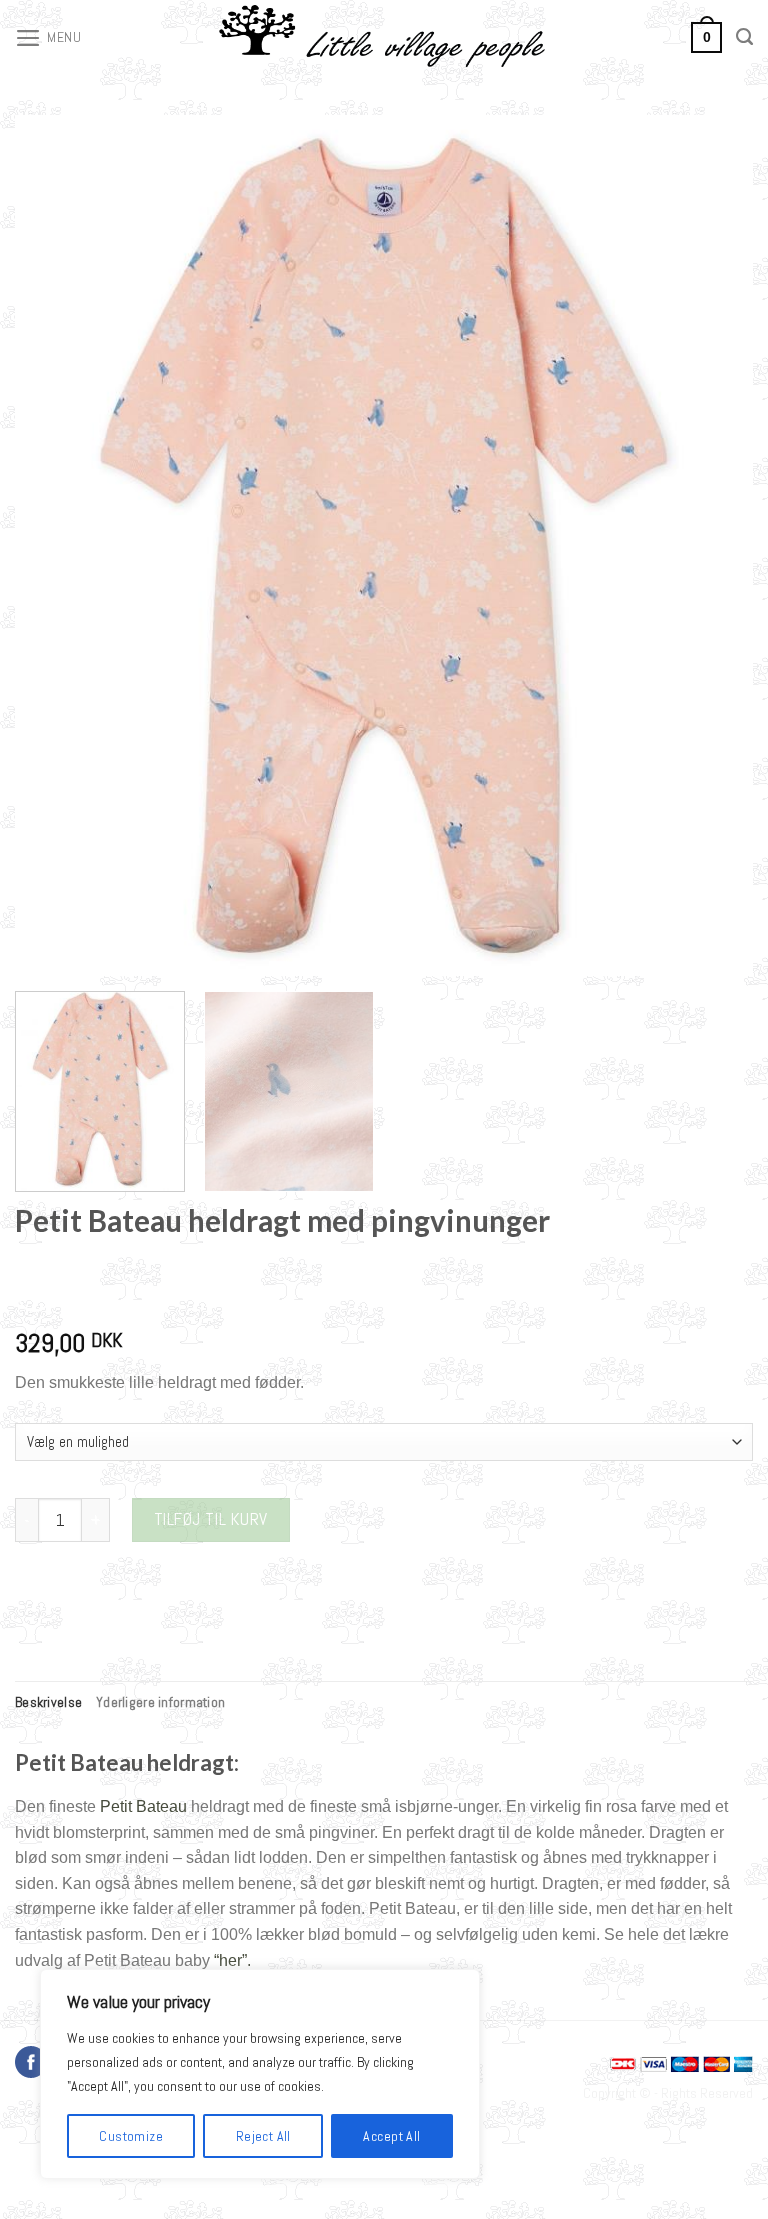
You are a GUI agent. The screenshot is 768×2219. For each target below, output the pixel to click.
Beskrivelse (48, 1702)
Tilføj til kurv (211, 1519)
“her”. (232, 1960)
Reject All (263, 2136)
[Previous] (55, 545)
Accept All (391, 2136)
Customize (131, 2136)
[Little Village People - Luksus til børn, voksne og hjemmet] (384, 37)
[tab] (48, 1702)
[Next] (713, 545)
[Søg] (744, 37)
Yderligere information (160, 1702)
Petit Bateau (143, 1806)
